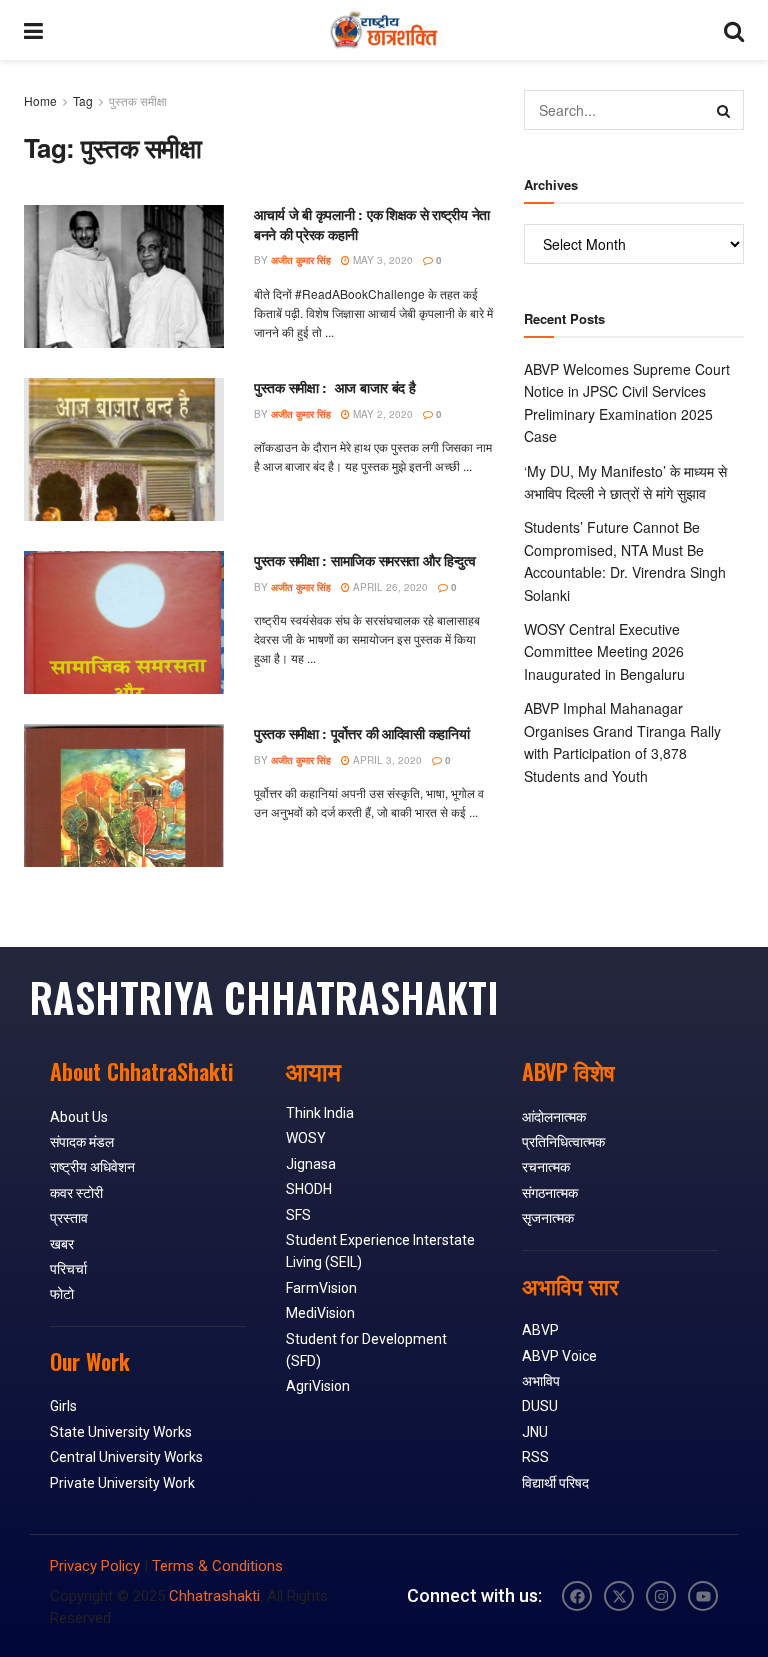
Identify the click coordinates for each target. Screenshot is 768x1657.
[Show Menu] (33, 30)
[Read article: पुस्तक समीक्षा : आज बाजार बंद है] (124, 449)
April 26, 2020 (389, 587)
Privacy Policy (95, 1566)
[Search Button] (734, 30)
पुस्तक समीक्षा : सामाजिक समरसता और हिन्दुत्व (365, 560)
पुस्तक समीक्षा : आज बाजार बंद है (335, 387)
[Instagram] (661, 1596)
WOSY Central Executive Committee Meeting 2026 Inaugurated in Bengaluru (604, 651)
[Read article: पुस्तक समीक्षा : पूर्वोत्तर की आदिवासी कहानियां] (124, 795)
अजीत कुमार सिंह (301, 260)
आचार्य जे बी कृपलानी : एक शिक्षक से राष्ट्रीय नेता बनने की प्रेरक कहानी (372, 224)
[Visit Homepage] (383, 30)
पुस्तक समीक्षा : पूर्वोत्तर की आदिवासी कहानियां (361, 733)
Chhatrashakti (214, 1596)
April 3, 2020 (386, 760)
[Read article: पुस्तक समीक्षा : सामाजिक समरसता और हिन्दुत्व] (124, 622)
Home (40, 100)
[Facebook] (577, 1596)
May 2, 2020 (381, 414)
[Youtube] (703, 1596)
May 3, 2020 (381, 260)
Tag (83, 100)
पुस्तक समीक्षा (138, 100)
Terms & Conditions (217, 1566)
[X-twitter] (619, 1596)
